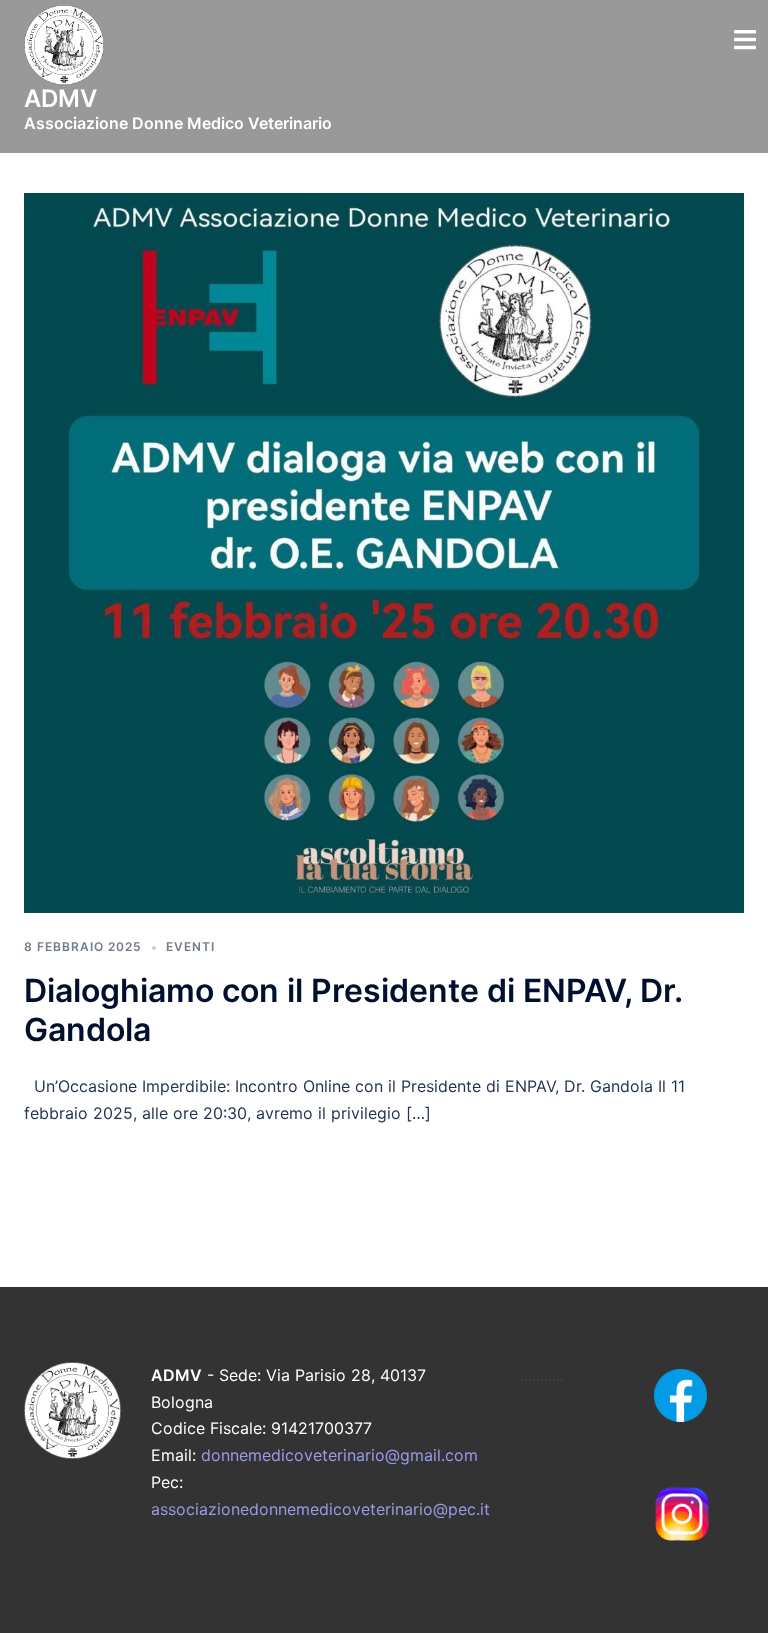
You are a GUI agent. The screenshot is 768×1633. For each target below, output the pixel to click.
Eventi (190, 946)
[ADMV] (64, 51)
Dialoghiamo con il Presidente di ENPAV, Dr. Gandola (353, 1009)
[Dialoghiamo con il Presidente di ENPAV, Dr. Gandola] (384, 551)
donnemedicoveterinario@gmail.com (339, 1455)
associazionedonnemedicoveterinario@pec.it (320, 1509)
